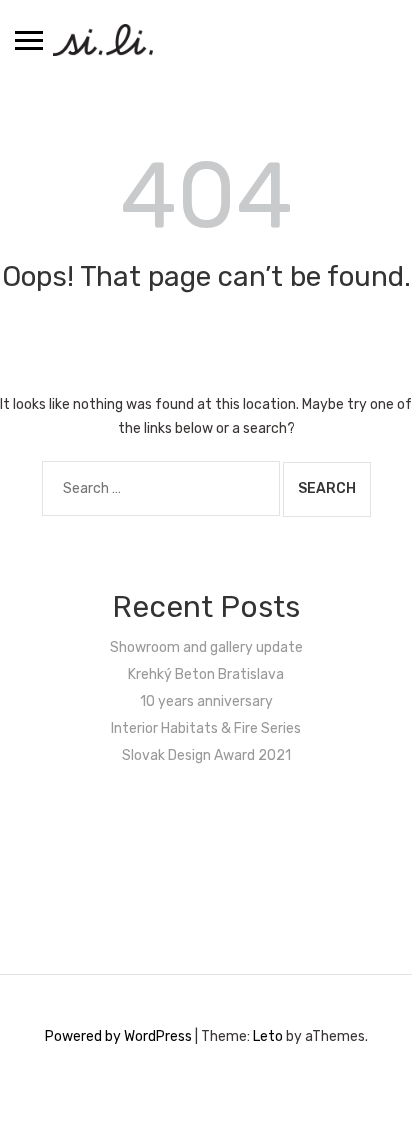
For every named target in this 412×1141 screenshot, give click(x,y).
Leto (268, 1036)
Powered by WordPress (118, 1036)
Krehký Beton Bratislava (206, 674)
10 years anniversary (206, 701)
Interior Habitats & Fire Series (206, 728)
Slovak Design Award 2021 (206, 755)
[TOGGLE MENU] (29, 40)
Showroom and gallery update (206, 647)
